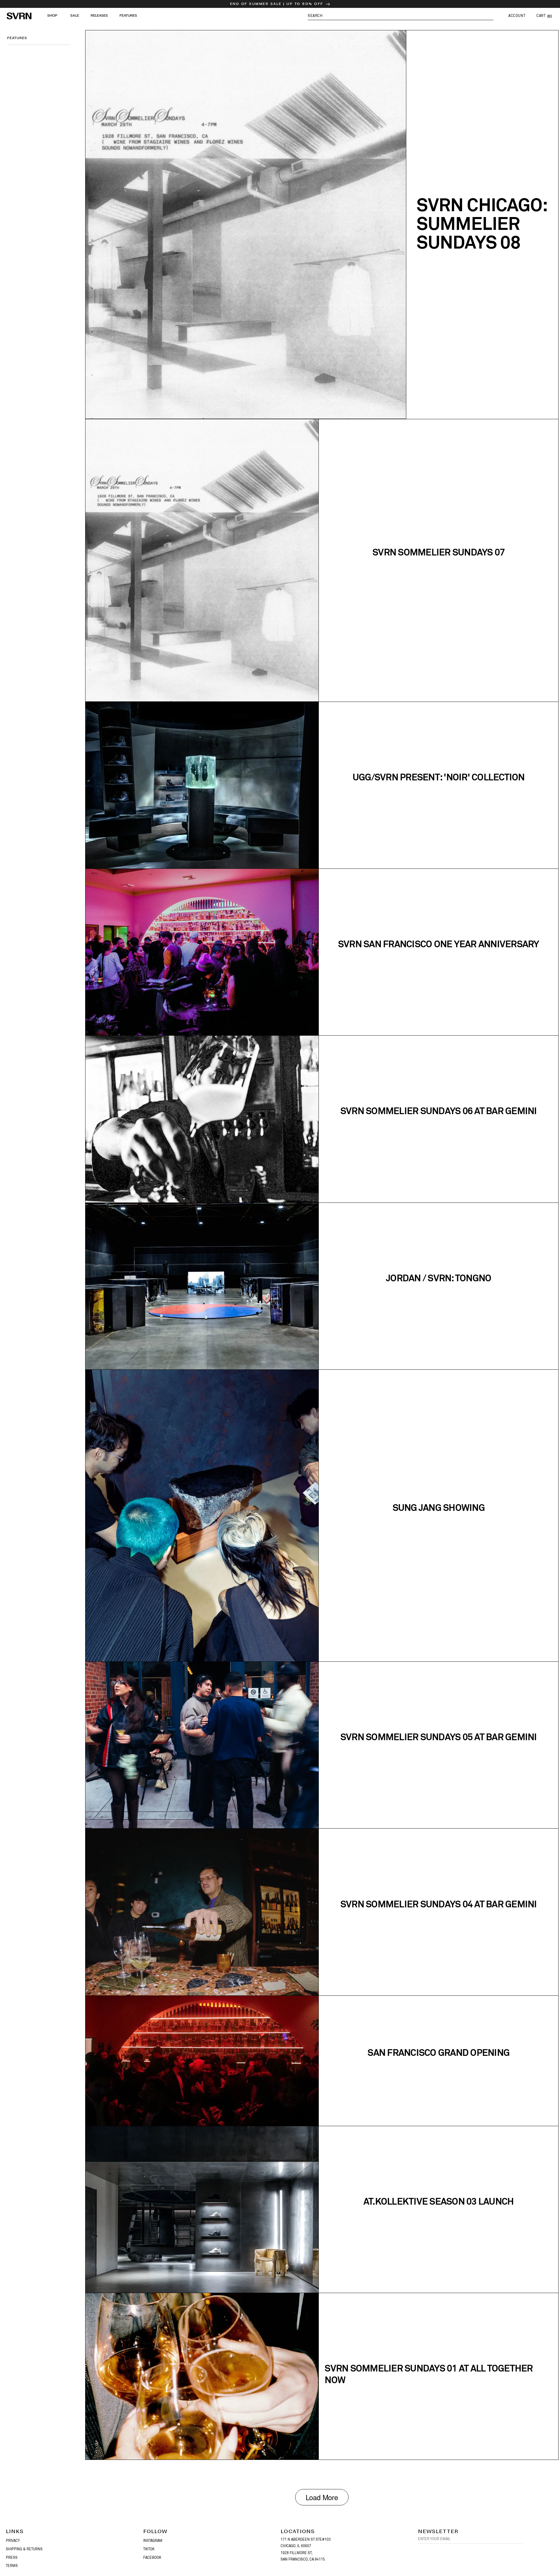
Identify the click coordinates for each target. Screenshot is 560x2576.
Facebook (152, 2558)
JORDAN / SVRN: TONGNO (439, 1278)
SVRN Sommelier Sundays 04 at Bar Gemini (439, 1904)
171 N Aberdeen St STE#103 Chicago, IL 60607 (306, 2543)
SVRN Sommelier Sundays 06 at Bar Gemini (439, 1111)
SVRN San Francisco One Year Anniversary (439, 944)
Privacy (13, 2541)
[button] (401, 16)
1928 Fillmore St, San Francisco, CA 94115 (303, 2556)
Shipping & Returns (24, 2549)
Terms (12, 2566)
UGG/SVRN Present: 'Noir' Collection (439, 777)
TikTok (149, 2549)
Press (12, 2558)
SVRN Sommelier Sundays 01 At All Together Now (429, 2374)
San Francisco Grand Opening (439, 2052)
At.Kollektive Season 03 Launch (439, 2201)
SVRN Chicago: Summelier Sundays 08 (482, 223)
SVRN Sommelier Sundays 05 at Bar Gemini (439, 1737)
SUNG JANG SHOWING (439, 1508)
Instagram (153, 2541)
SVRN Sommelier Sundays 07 (439, 552)
